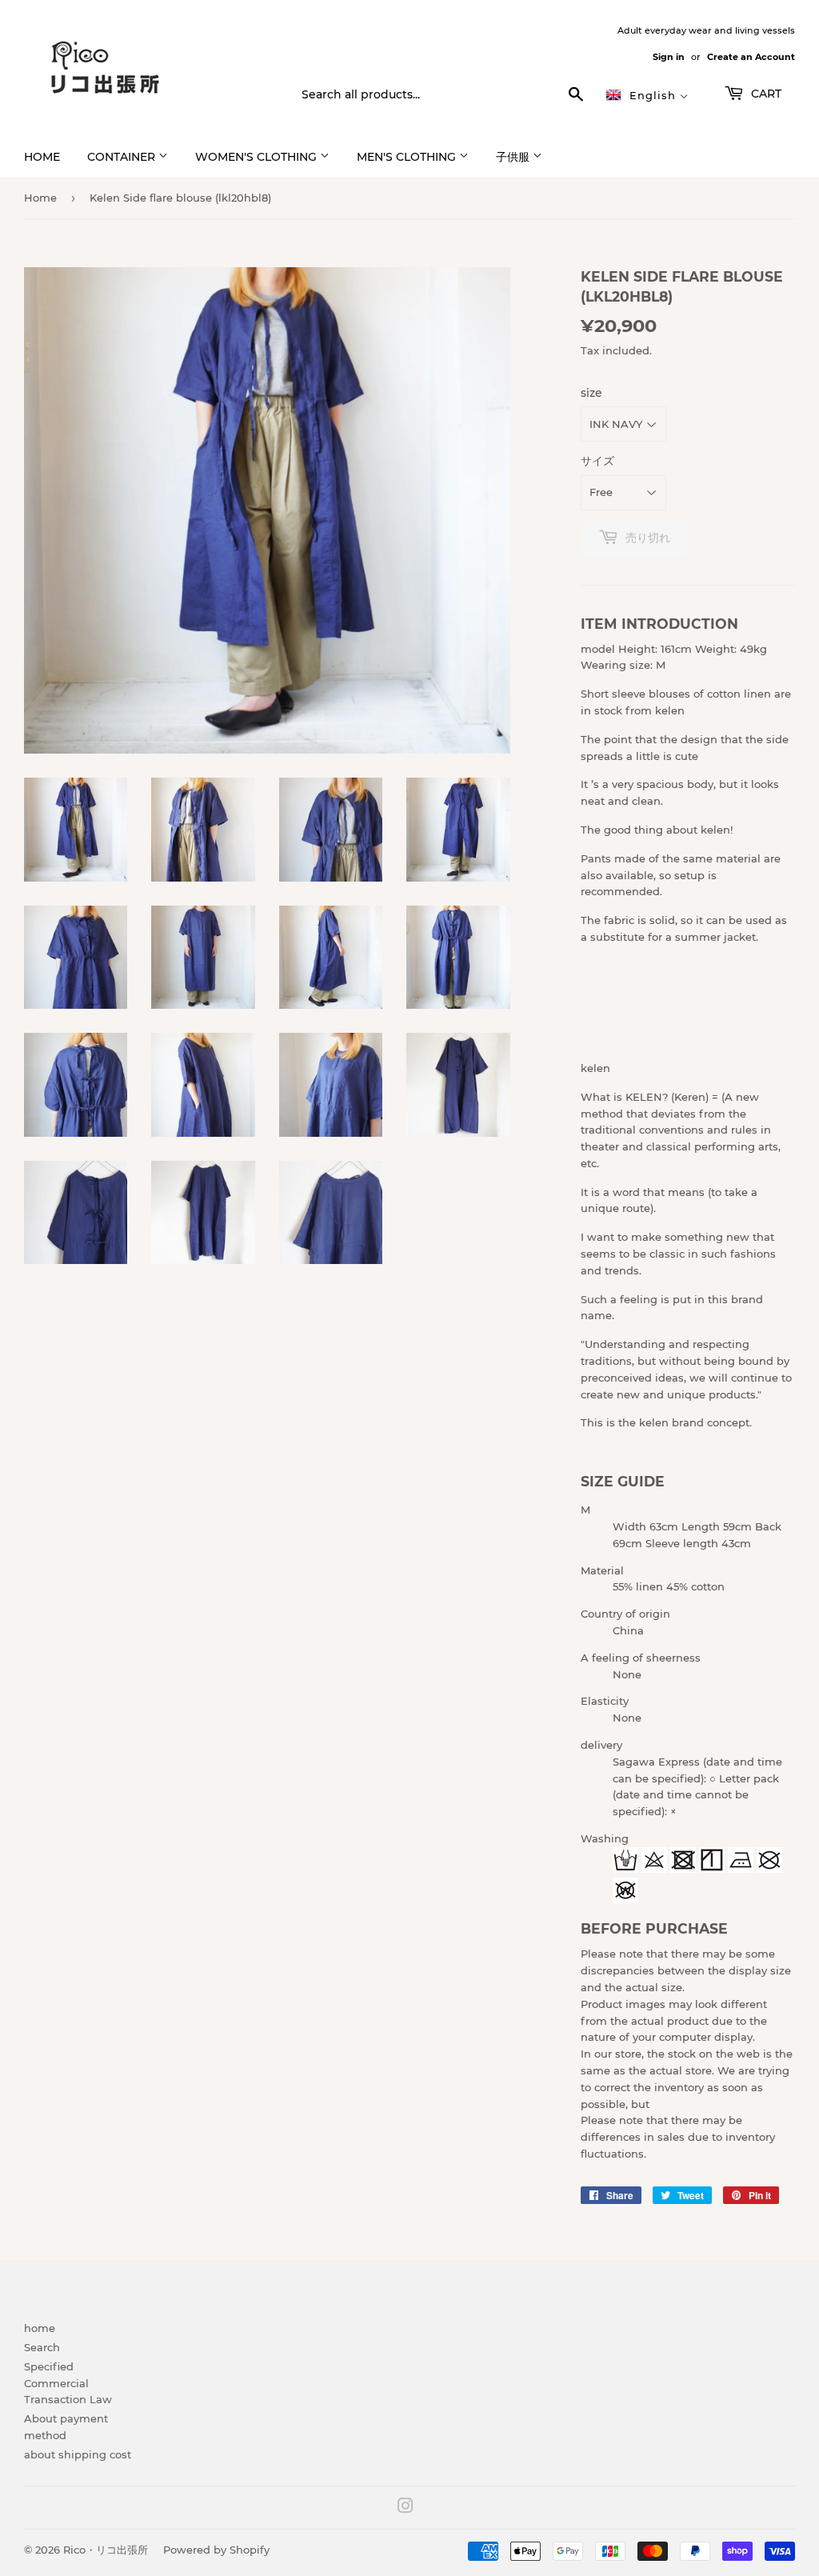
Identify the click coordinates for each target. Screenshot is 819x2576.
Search (42, 2347)
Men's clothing (408, 157)
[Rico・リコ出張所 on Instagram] (406, 2508)
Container (123, 157)
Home (40, 198)
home (42, 157)
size (591, 393)
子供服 (514, 157)
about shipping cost (78, 2454)
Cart (765, 94)
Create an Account (751, 57)
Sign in (669, 57)
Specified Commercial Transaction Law (68, 2383)
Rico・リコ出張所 (106, 2550)
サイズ (597, 461)
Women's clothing (258, 157)
